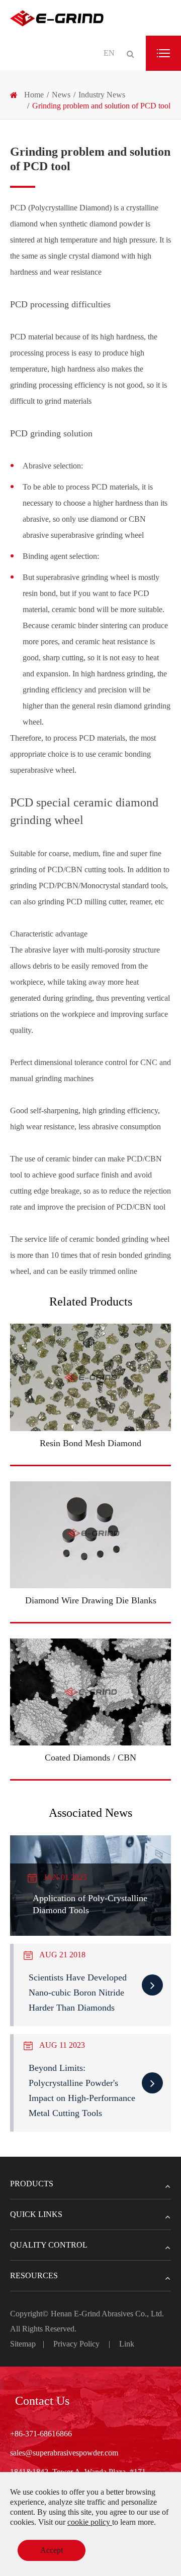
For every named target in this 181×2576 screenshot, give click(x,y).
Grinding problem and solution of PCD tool (101, 106)
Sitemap (23, 2344)
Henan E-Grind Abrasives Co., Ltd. (107, 2314)
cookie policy (90, 2522)
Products (32, 2184)
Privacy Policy (76, 2344)
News (61, 95)
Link (127, 2344)
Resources (34, 2275)
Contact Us (42, 2401)
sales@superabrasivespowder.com (64, 2453)
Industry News (102, 95)
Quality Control (49, 2245)
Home (34, 95)
